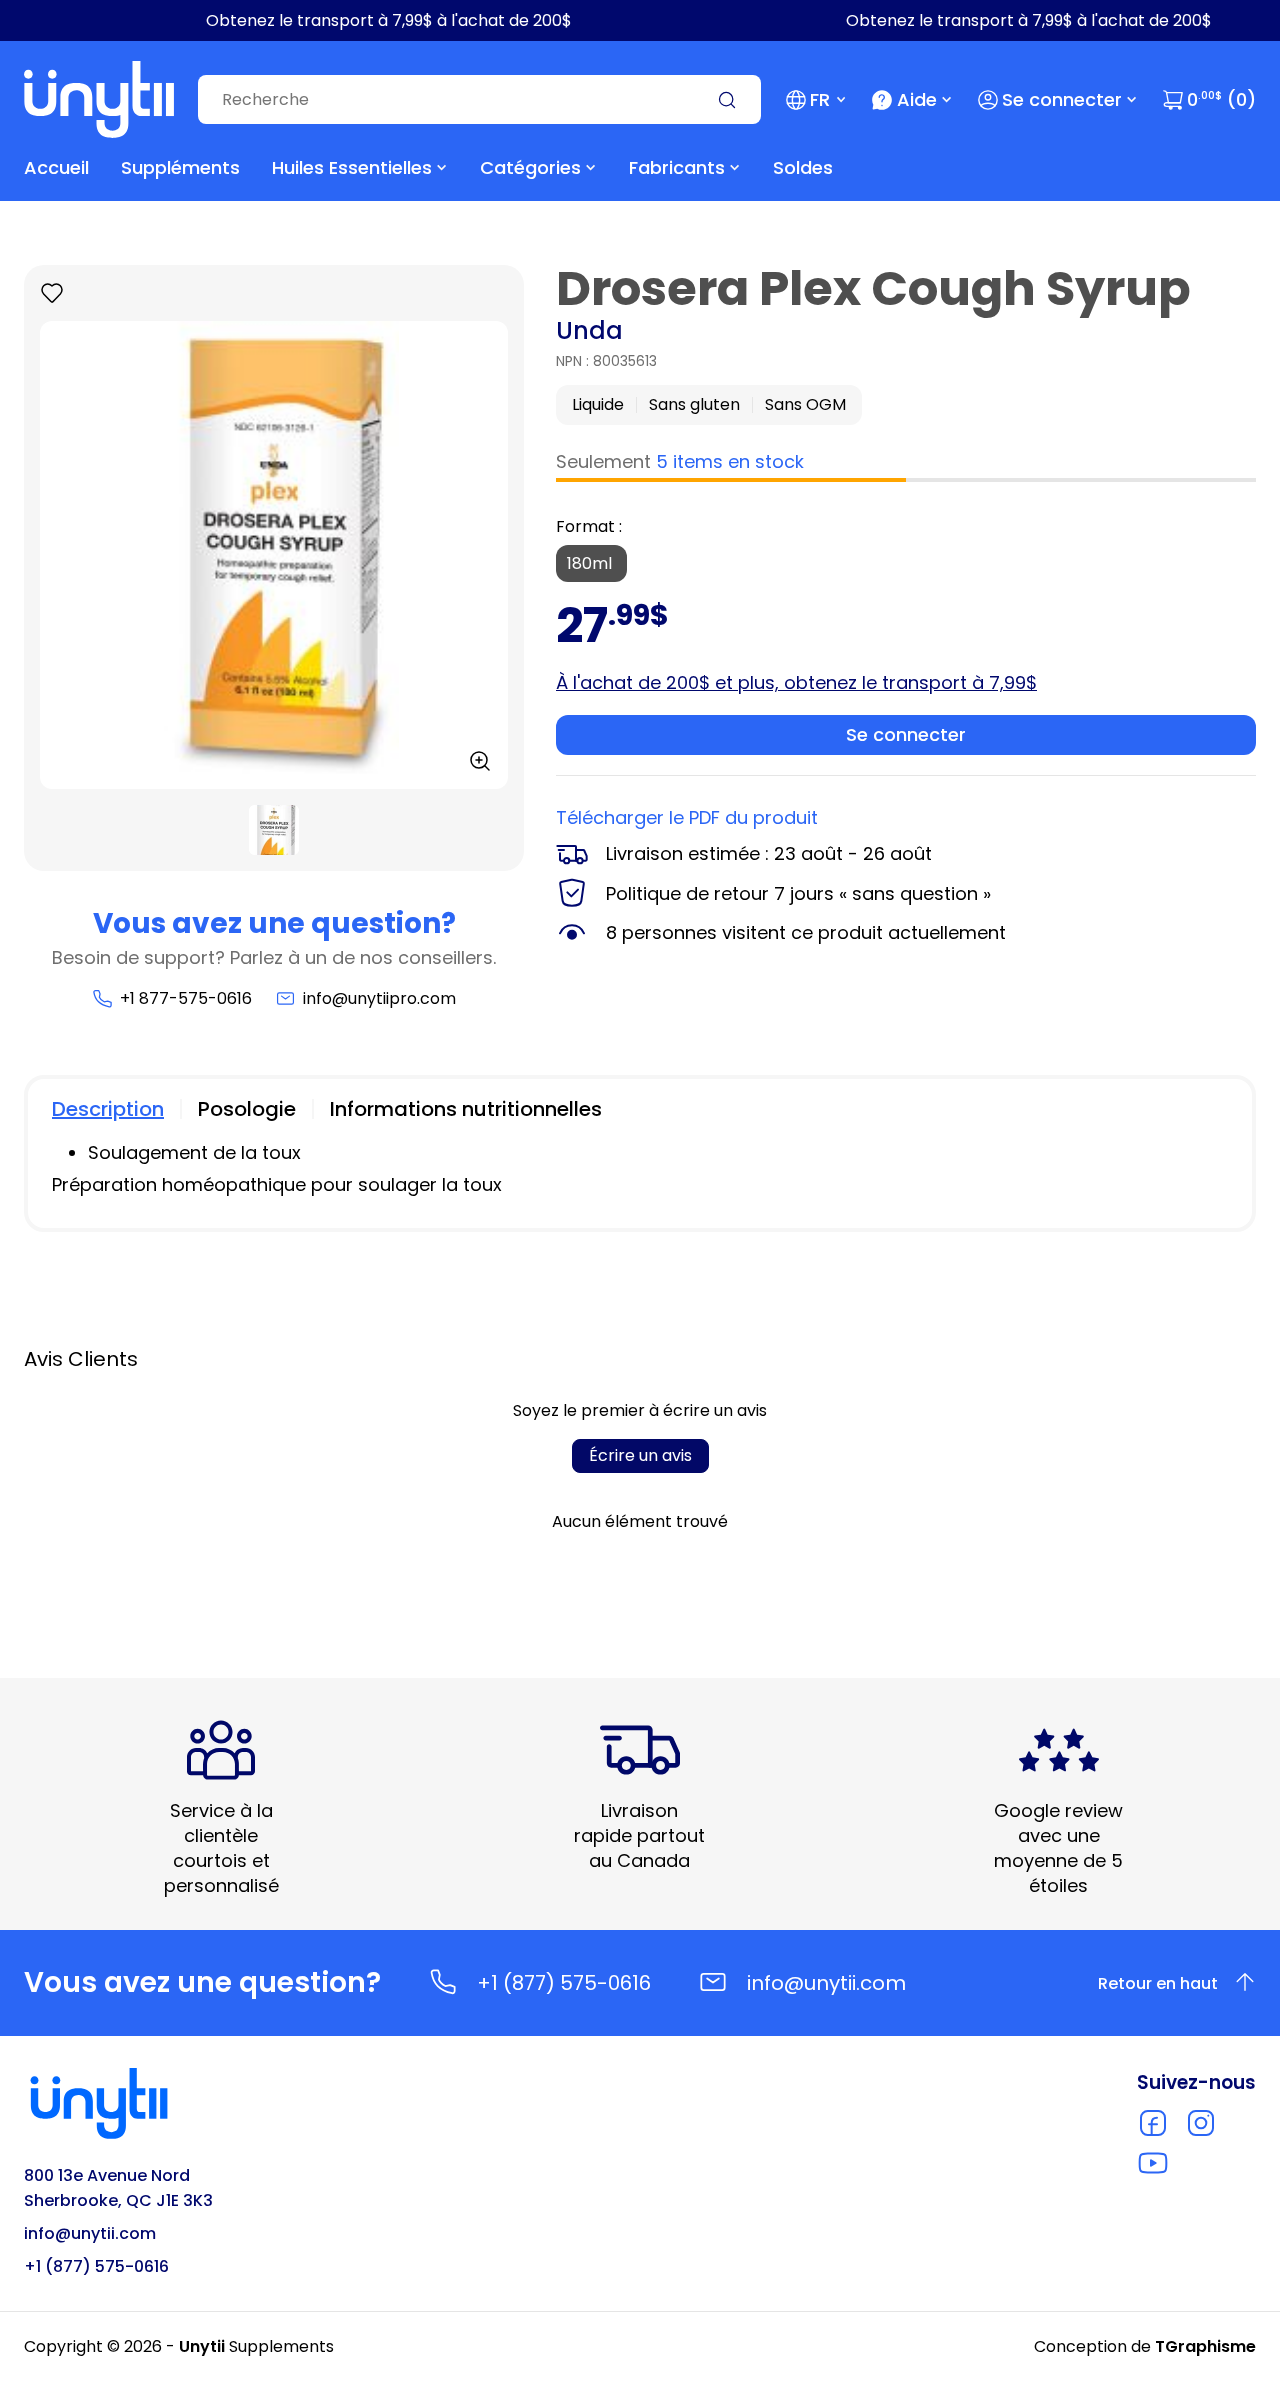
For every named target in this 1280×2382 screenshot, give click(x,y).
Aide (917, 99)
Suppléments (180, 167)
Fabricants (677, 167)
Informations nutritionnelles (466, 1109)
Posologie (247, 1109)
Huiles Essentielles (352, 167)
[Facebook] (1153, 2123)
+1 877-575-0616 (185, 998)
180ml (591, 563)
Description (108, 1109)
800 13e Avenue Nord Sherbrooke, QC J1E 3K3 (118, 2188)
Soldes (803, 167)
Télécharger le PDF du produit (687, 817)
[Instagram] (1201, 2123)
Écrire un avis (640, 1455)
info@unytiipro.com (379, 998)
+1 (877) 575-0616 (564, 1983)
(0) (1221, 99)
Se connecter (1062, 99)
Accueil (56, 167)
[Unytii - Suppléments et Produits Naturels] (99, 99)
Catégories (530, 167)
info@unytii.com (826, 1983)
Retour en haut (1158, 1983)
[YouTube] (1153, 2163)
